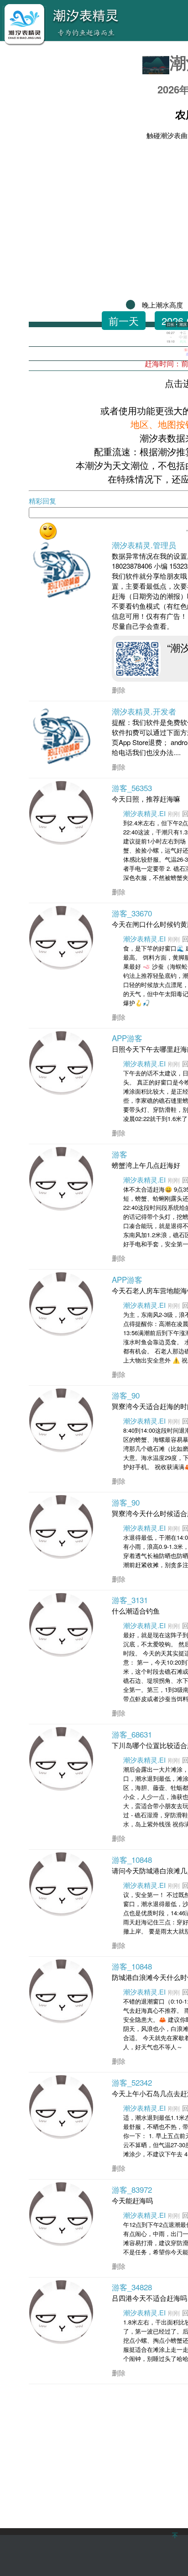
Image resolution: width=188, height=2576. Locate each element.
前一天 (124, 321)
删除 (119, 690)
